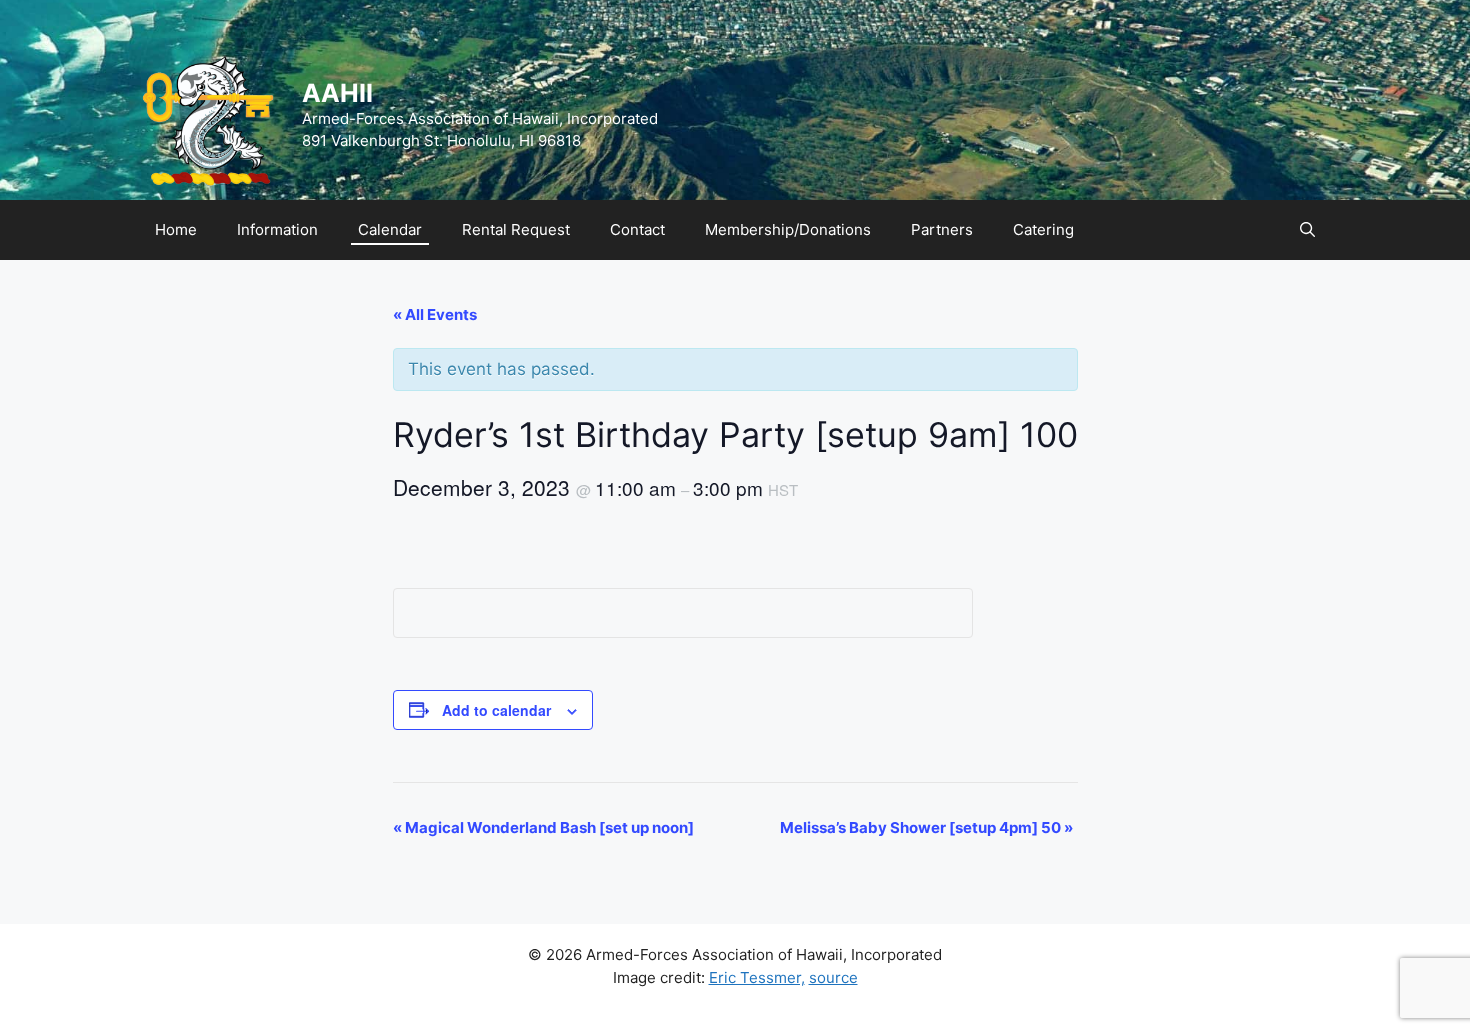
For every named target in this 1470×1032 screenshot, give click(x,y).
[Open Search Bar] (1307, 230)
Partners (942, 229)
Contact (637, 229)
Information (277, 229)
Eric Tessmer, (757, 977)
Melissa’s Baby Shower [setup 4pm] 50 (926, 827)
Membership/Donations (788, 229)
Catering (1043, 229)
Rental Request (516, 229)
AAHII (337, 93)
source (833, 977)
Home (176, 229)
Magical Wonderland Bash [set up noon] (543, 827)
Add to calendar (496, 710)
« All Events (435, 314)
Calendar (390, 229)
